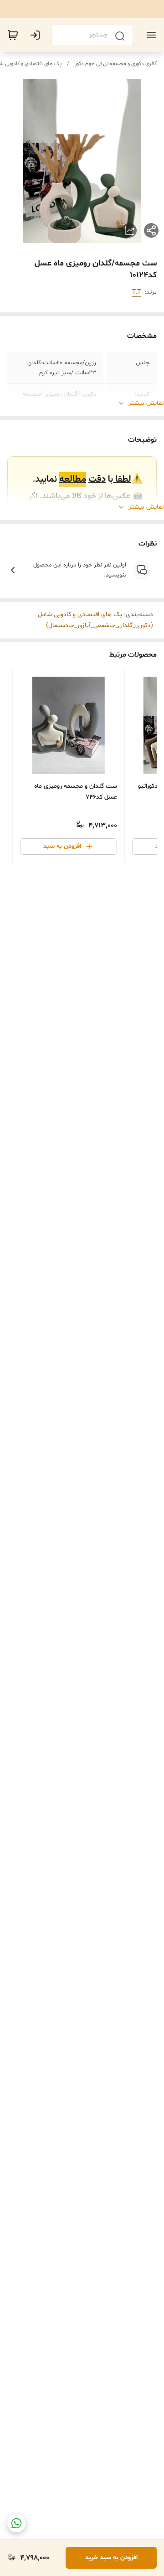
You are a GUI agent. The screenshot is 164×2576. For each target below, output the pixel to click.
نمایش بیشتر (146, 403)
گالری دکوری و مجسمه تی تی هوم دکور (116, 64)
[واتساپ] (16, 2523)
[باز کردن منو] (149, 35)
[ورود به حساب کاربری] (37, 35)
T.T (136, 292)
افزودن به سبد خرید (111, 2558)
